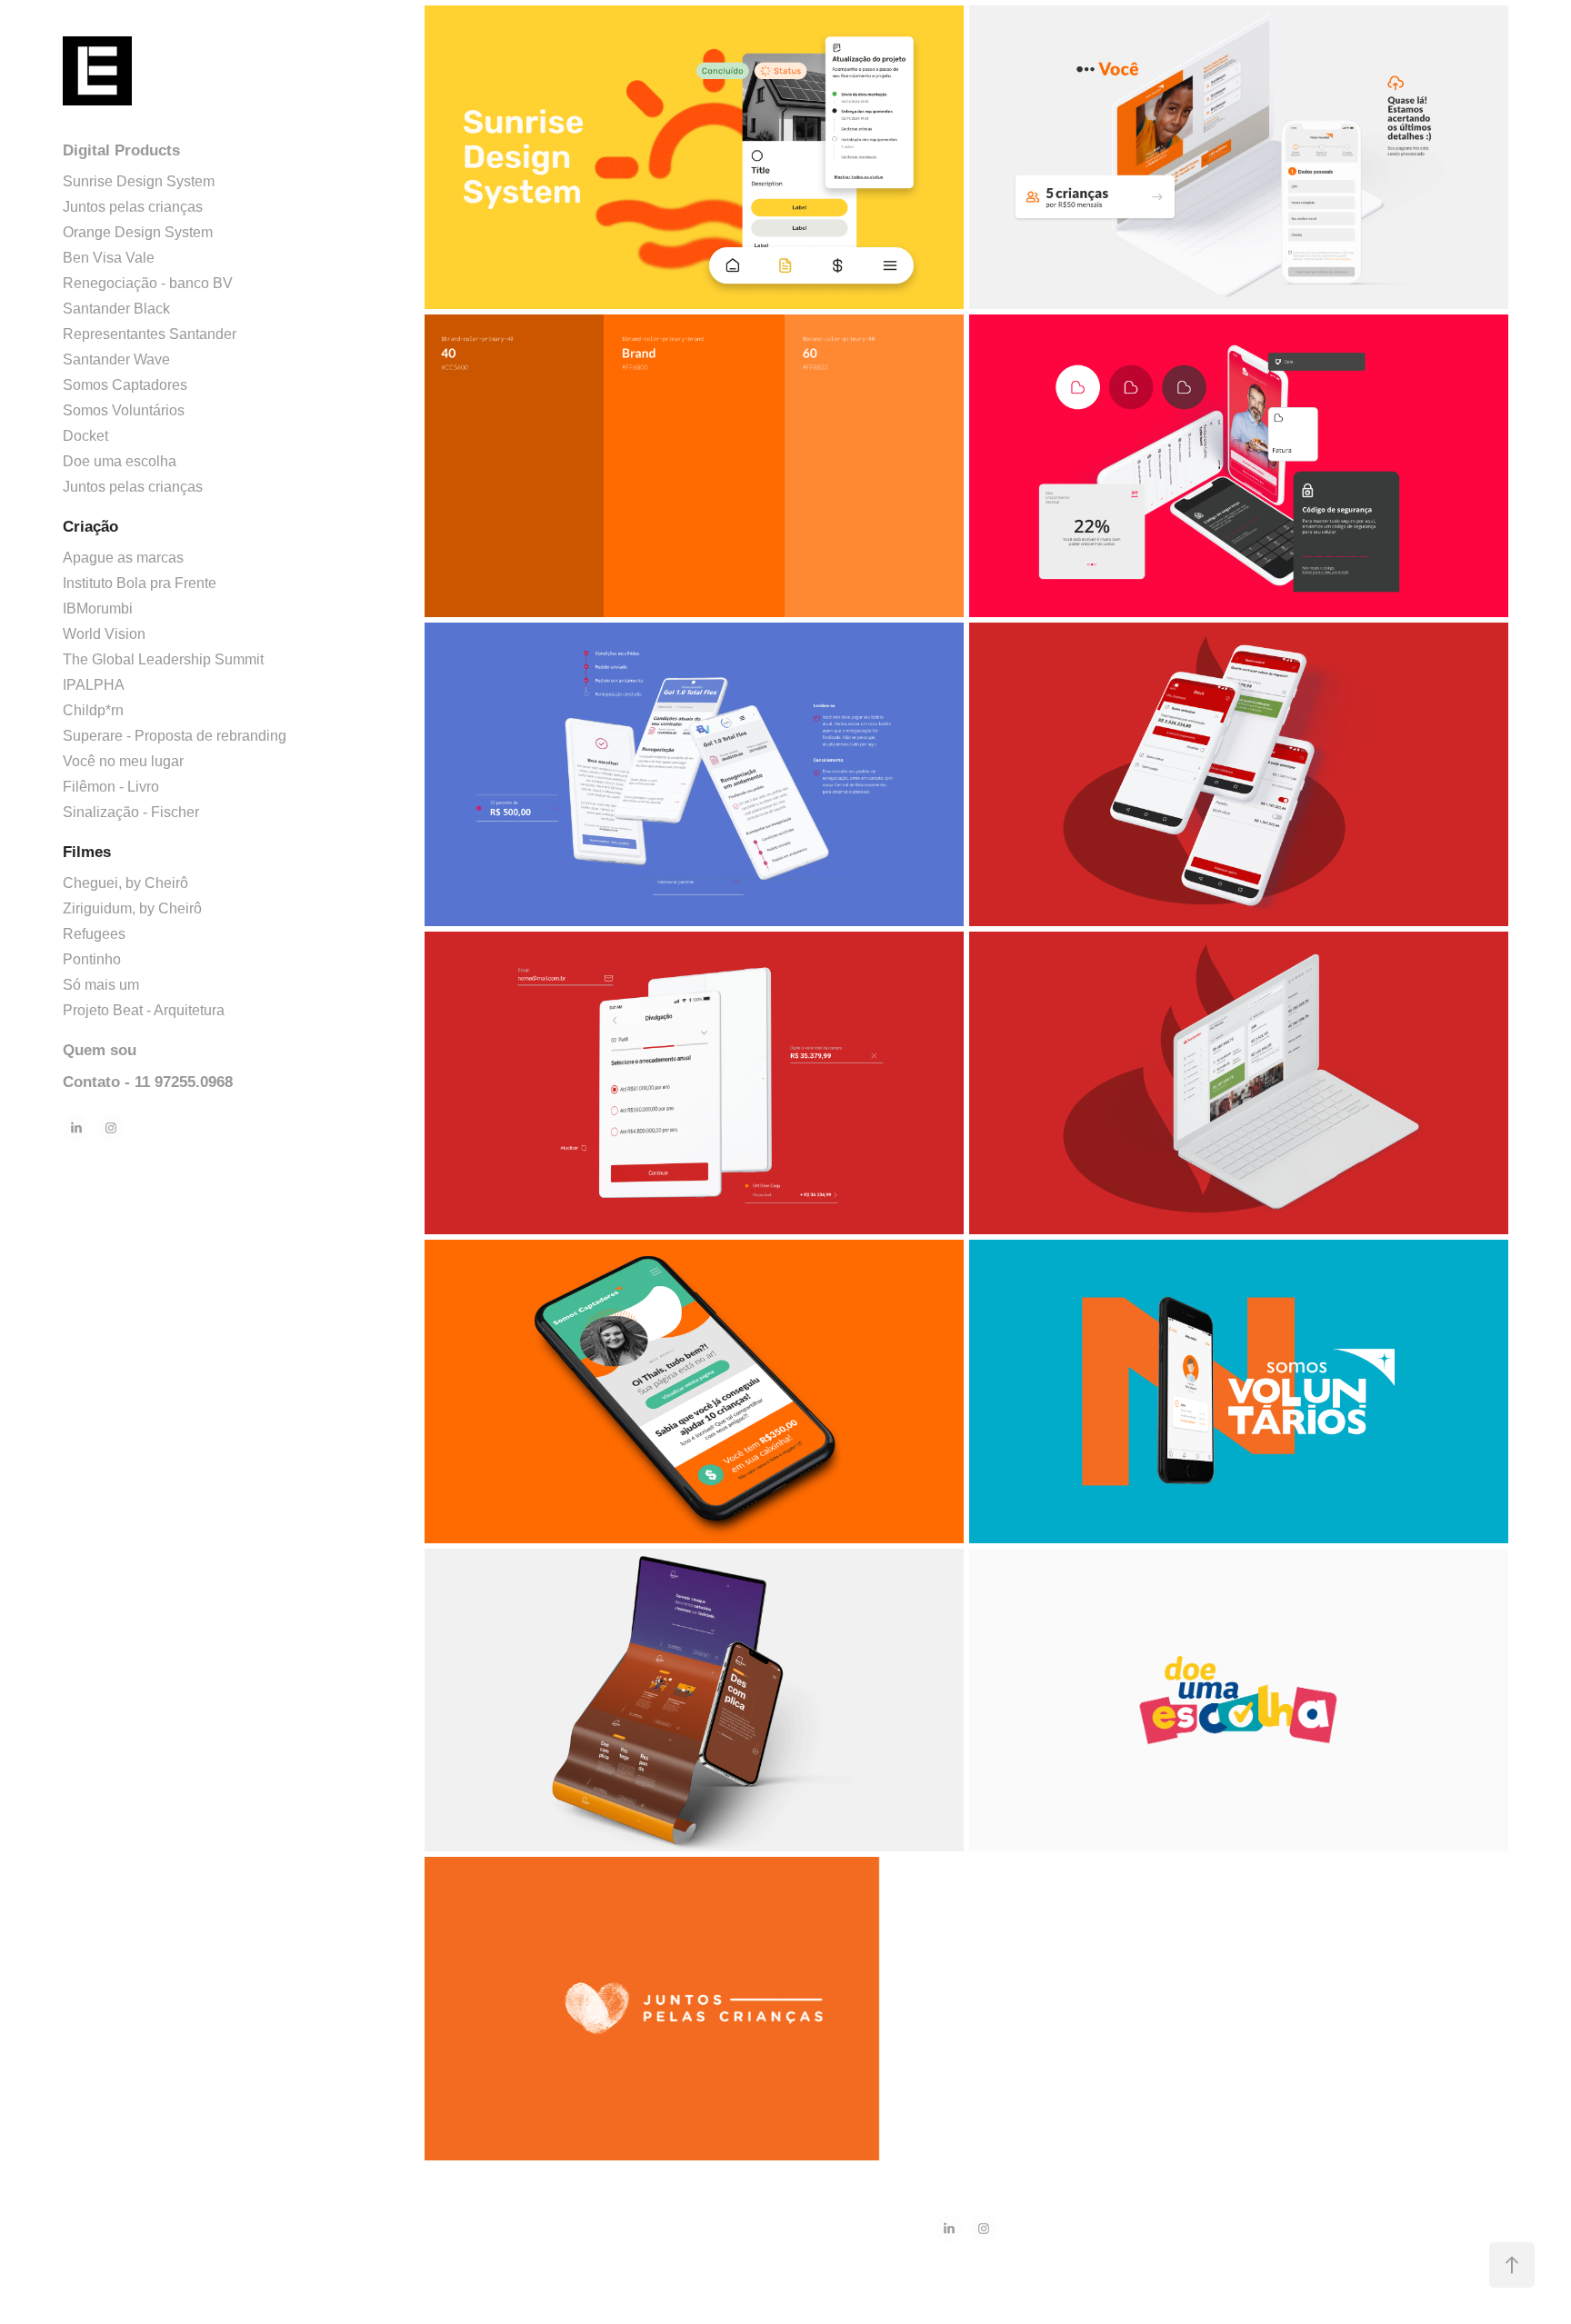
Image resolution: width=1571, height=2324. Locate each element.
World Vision (104, 634)
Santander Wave (116, 359)
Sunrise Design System (139, 181)
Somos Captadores (125, 385)
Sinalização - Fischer (131, 812)
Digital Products (121, 150)
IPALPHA (94, 685)
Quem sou (100, 1050)
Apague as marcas (123, 558)
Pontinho (92, 959)
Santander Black (116, 309)
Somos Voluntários (124, 410)
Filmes (87, 852)
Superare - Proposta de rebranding (175, 736)
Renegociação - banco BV (148, 283)
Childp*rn (93, 710)
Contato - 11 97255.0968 (148, 1082)
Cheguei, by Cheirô (125, 883)
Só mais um (101, 985)
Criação (90, 527)
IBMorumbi (98, 608)
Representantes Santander (150, 334)
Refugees (94, 934)
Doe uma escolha (120, 461)
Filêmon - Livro (111, 787)
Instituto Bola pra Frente (140, 583)
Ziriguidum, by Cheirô (132, 908)
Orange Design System (138, 232)
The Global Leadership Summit (163, 659)
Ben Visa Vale (109, 258)
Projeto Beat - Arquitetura (144, 1010)
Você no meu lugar (123, 761)
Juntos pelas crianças (133, 207)
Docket (85, 436)
